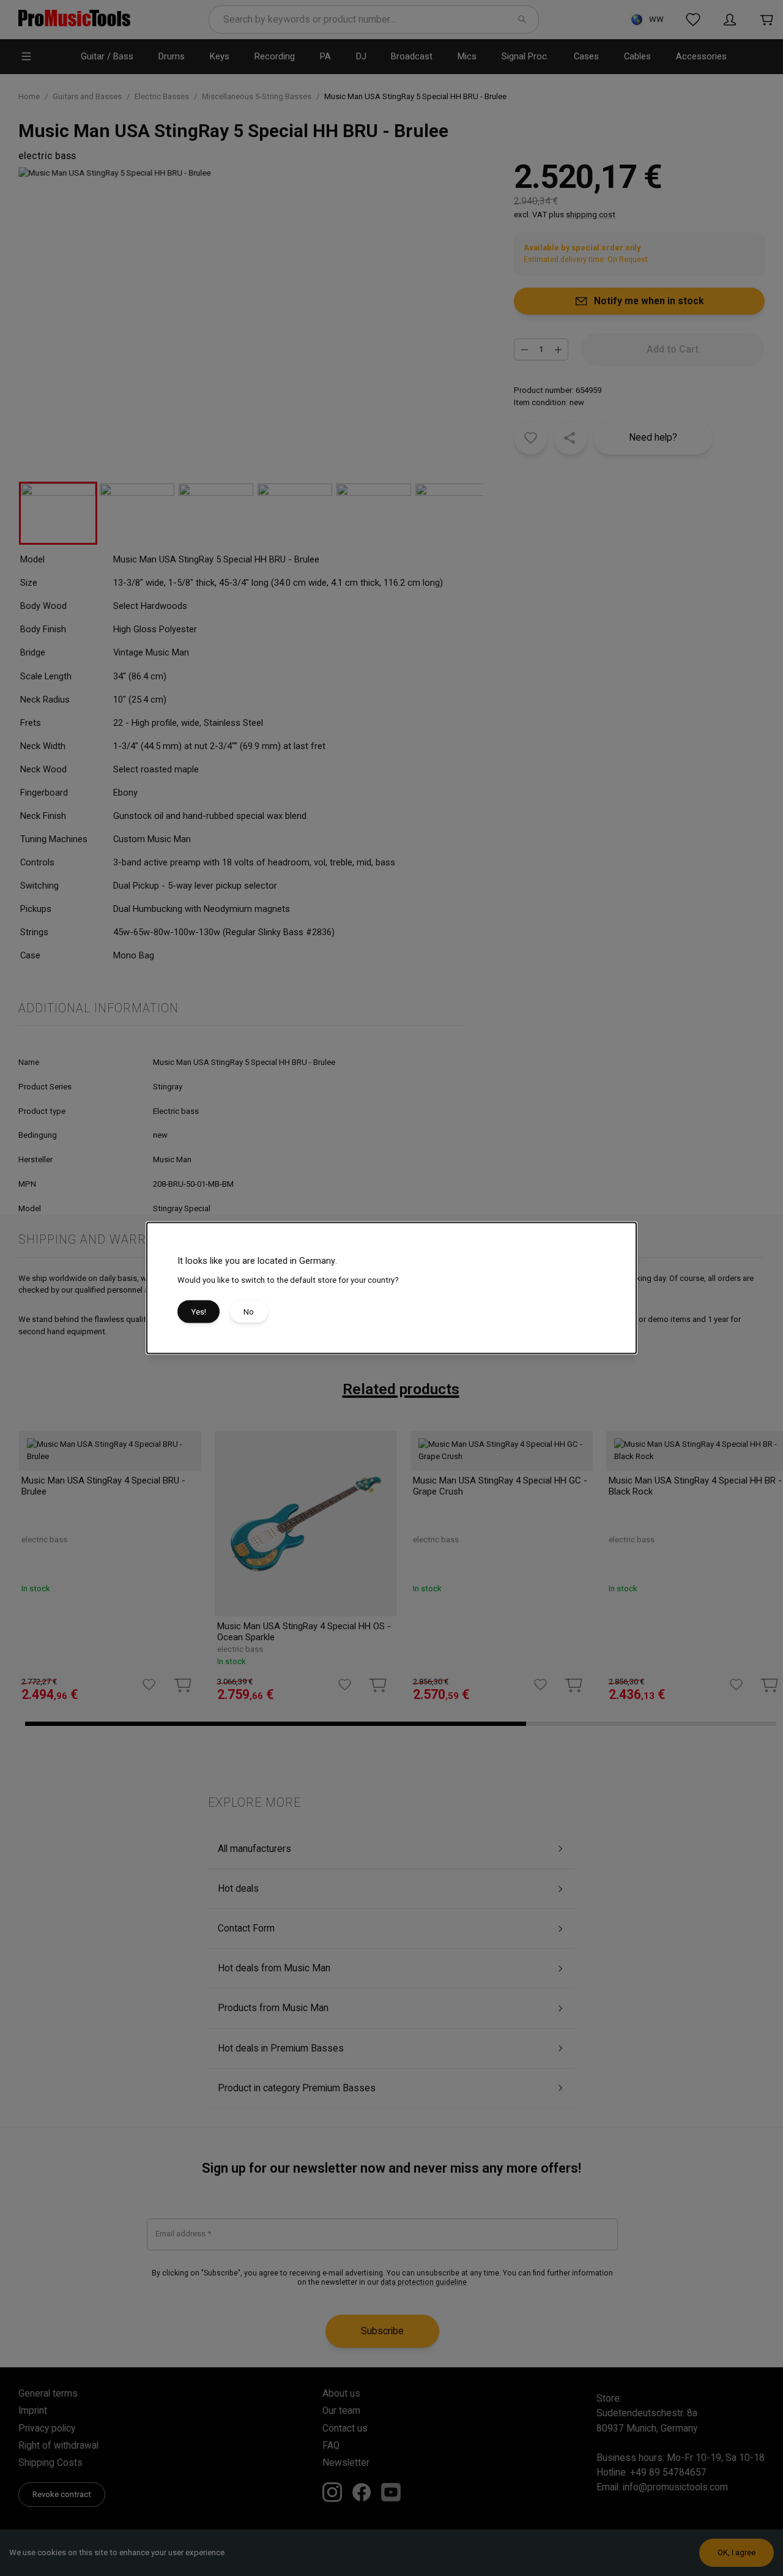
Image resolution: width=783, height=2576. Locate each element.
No (249, 1311)
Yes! (199, 1311)
